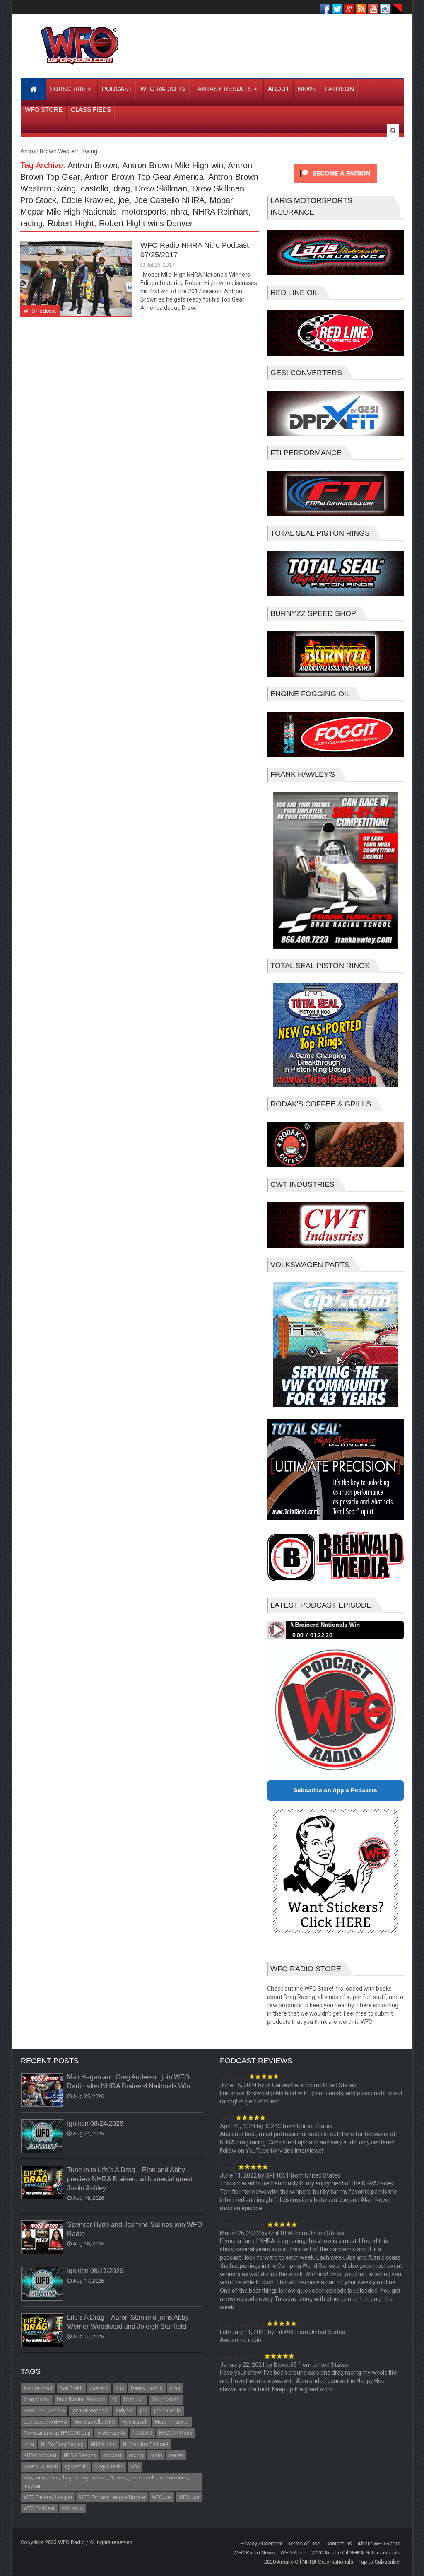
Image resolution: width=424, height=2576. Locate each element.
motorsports (144, 212)
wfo (135, 2467)
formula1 (134, 2400)
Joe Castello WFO (95, 2422)
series (176, 2455)
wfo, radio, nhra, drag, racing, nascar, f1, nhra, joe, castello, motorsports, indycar (106, 2482)
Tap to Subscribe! (379, 2562)
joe (124, 200)
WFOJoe (162, 2497)
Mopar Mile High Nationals (69, 212)
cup (120, 2388)
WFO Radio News (254, 2553)
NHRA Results (80, 2455)
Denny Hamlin (147, 2388)
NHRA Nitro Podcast (146, 2444)
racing (31, 223)
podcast (112, 2455)
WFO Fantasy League (48, 2497)
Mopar (221, 200)
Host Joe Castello (44, 2411)
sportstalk (76, 2467)
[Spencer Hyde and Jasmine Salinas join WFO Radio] (42, 2238)
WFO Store (293, 2553)
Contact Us (339, 2543)
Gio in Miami (166, 2400)
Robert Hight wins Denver (146, 223)
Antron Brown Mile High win (173, 165)
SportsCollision (41, 2467)
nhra (179, 212)
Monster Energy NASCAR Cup (57, 2433)
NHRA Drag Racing (62, 2444)
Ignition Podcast (90, 2411)
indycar (124, 2411)
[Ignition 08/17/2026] (42, 2284)
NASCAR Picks (176, 2433)
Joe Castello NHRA (169, 200)
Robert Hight (71, 223)
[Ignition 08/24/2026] (42, 2137)
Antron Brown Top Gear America (144, 177)
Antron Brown (93, 165)
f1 (114, 2400)
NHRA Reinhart (220, 212)
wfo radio (72, 2508)
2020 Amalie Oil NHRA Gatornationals (356, 2553)
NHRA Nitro (103, 2444)
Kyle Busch (135, 2422)
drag (122, 188)
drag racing (37, 2400)
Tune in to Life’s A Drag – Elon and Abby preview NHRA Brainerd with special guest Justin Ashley (130, 2179)
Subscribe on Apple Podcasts (335, 1790)
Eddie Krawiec (87, 200)
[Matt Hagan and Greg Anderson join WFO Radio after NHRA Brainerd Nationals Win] (42, 2090)
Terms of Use (304, 2543)
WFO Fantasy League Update (112, 2497)
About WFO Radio (379, 2543)
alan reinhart (38, 2388)
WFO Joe (189, 2497)
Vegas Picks (109, 2467)
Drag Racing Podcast (81, 2400)
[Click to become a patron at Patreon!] (335, 185)
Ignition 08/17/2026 (95, 2271)
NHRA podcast (40, 2455)
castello (95, 188)
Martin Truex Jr (172, 2422)
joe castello (167, 2411)
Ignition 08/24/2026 (95, 2123)
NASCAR (142, 2433)
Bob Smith (71, 2388)
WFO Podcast (40, 311)
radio (156, 2455)
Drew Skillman (161, 188)
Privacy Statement (262, 2543)
